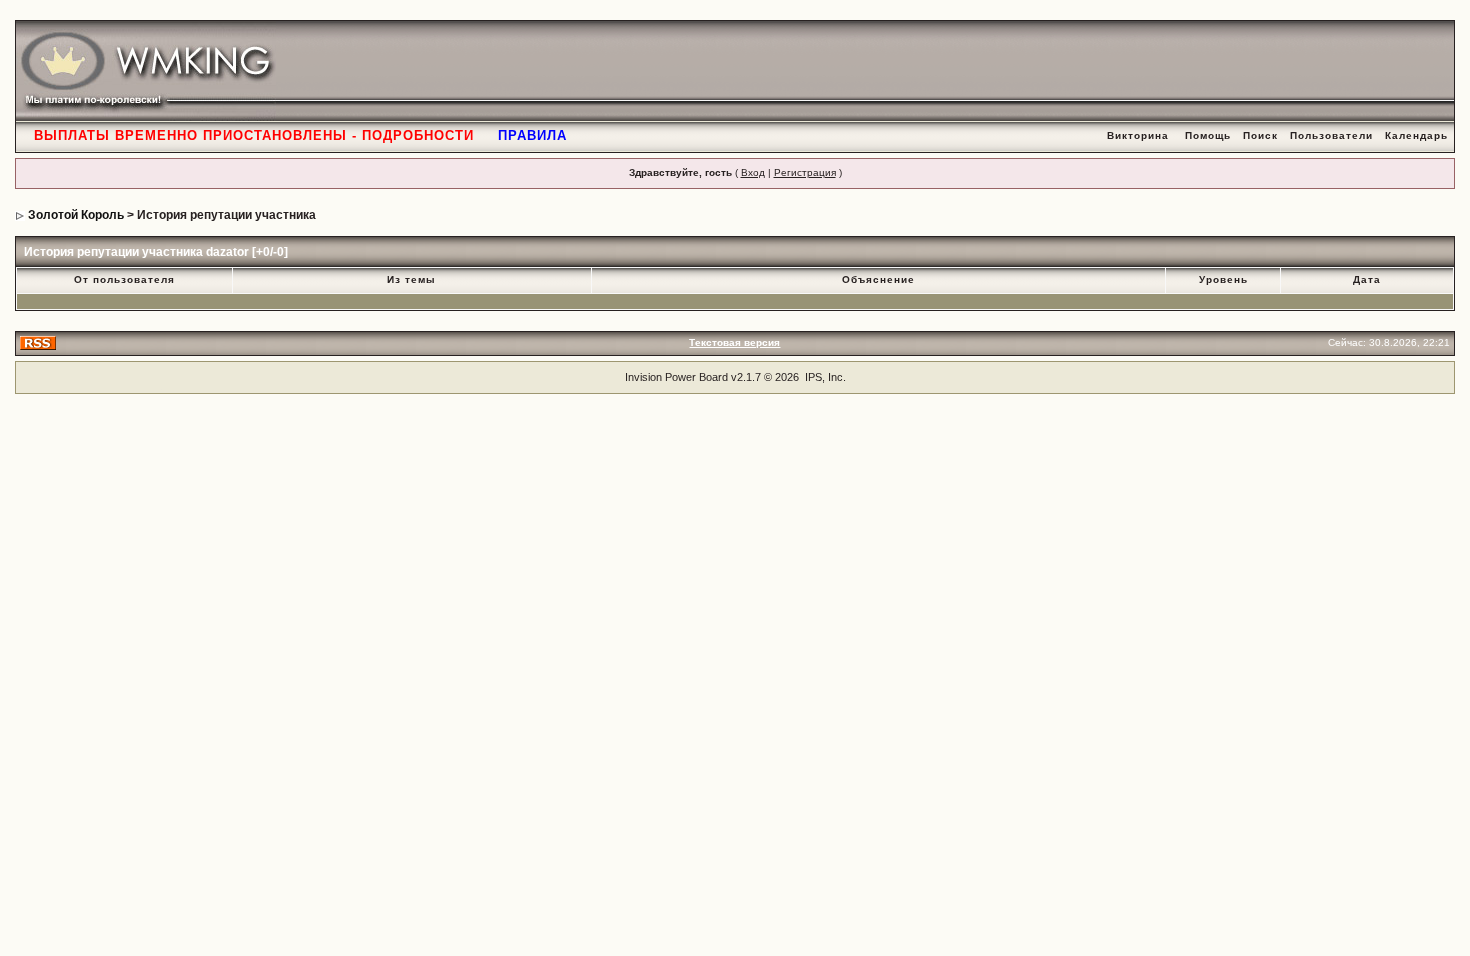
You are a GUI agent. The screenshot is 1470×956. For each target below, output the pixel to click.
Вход (753, 172)
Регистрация (805, 172)
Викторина (1138, 135)
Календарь (1416, 135)
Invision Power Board (676, 377)
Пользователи (1331, 135)
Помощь (1208, 135)
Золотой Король (76, 215)
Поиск (1260, 135)
